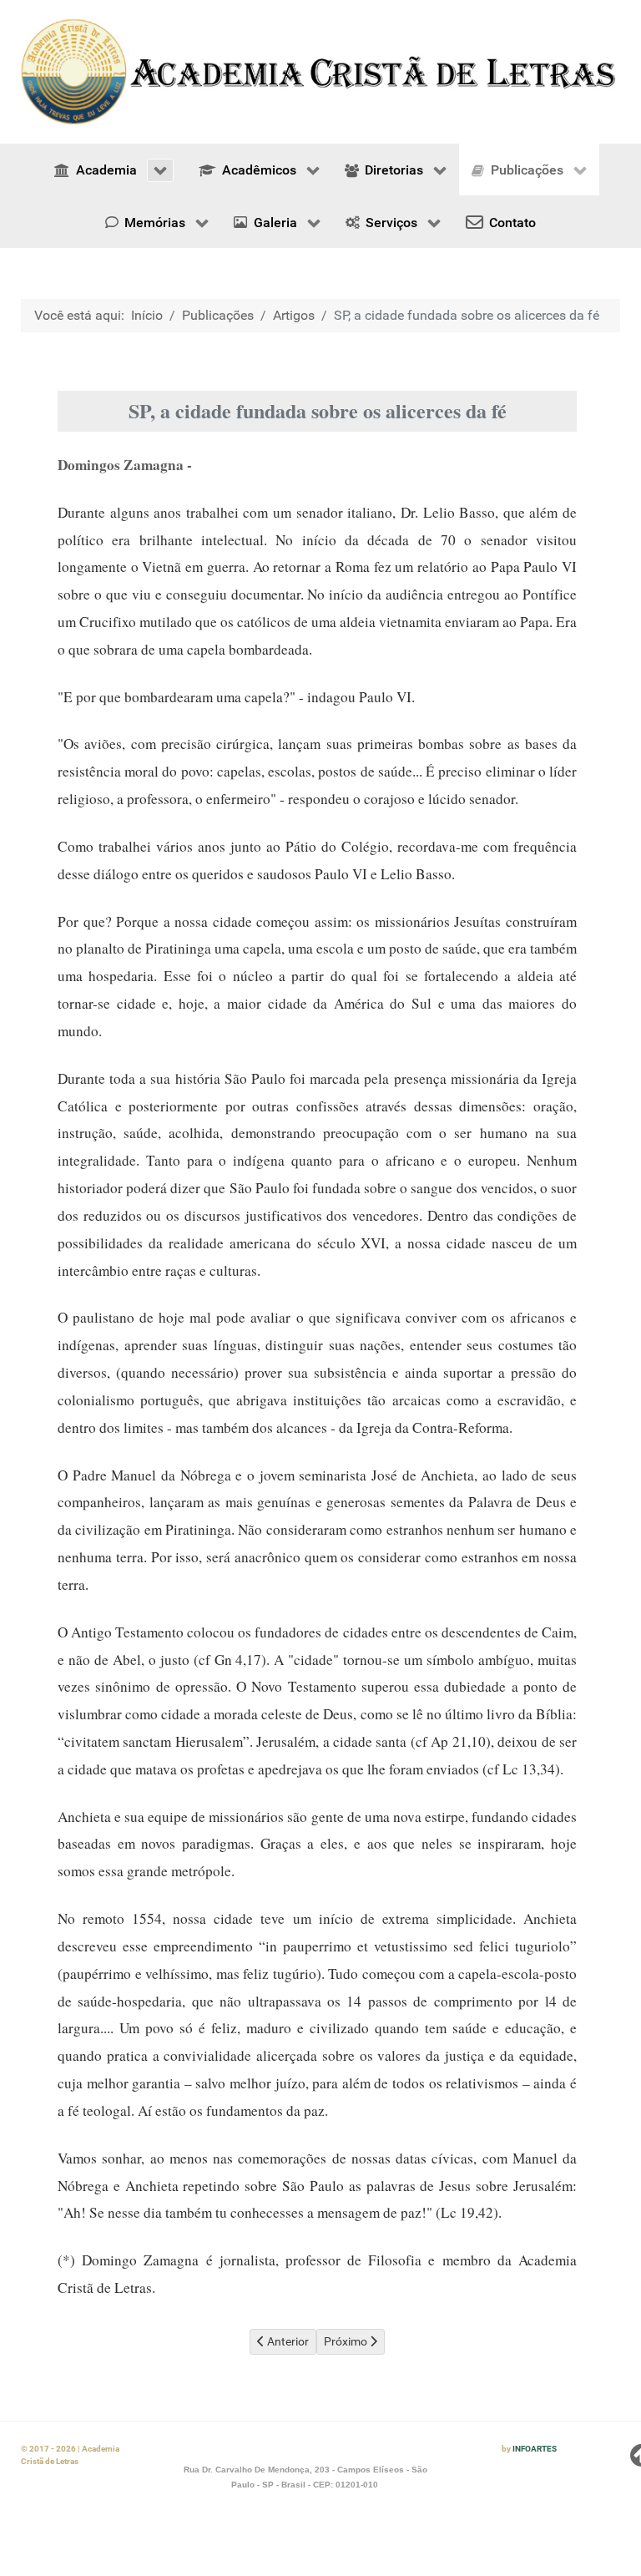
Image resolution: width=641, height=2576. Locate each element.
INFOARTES (535, 2449)
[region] (320, 72)
